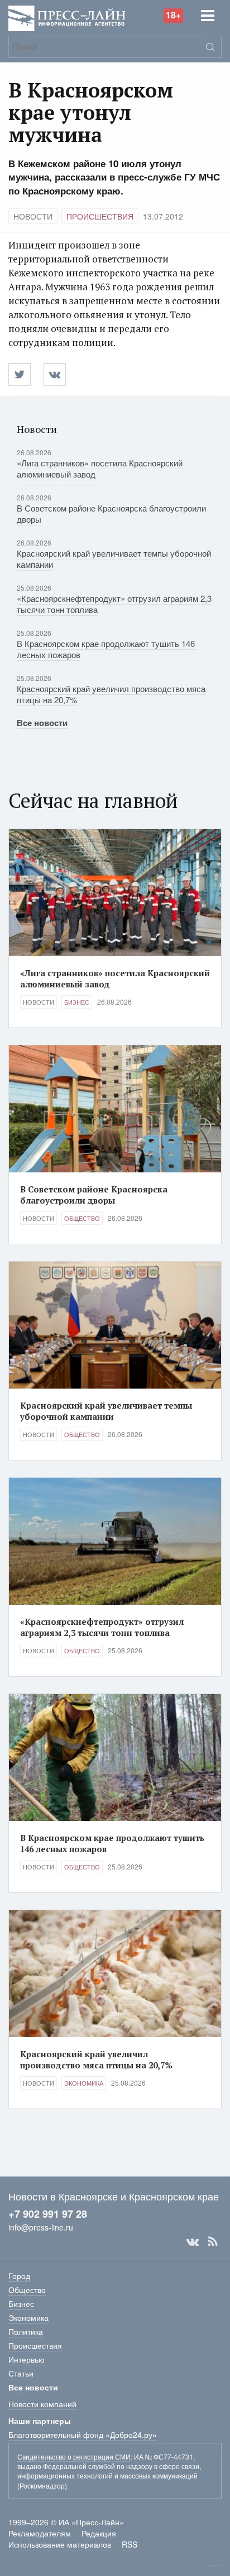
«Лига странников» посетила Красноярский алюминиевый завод (100, 468)
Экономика (84, 2083)
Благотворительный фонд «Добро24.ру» (83, 2434)
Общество (82, 1218)
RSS (213, 2242)
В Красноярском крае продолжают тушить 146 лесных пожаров (106, 649)
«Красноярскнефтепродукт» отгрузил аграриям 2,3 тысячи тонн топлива (114, 604)
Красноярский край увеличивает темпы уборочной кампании (114, 559)
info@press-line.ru (41, 2227)
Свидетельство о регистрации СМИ (74, 2456)
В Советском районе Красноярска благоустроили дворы (111, 513)
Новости (33, 216)
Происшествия (100, 216)
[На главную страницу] (67, 18)
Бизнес (77, 1002)
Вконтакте (193, 2242)
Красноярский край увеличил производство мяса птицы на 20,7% (111, 694)
